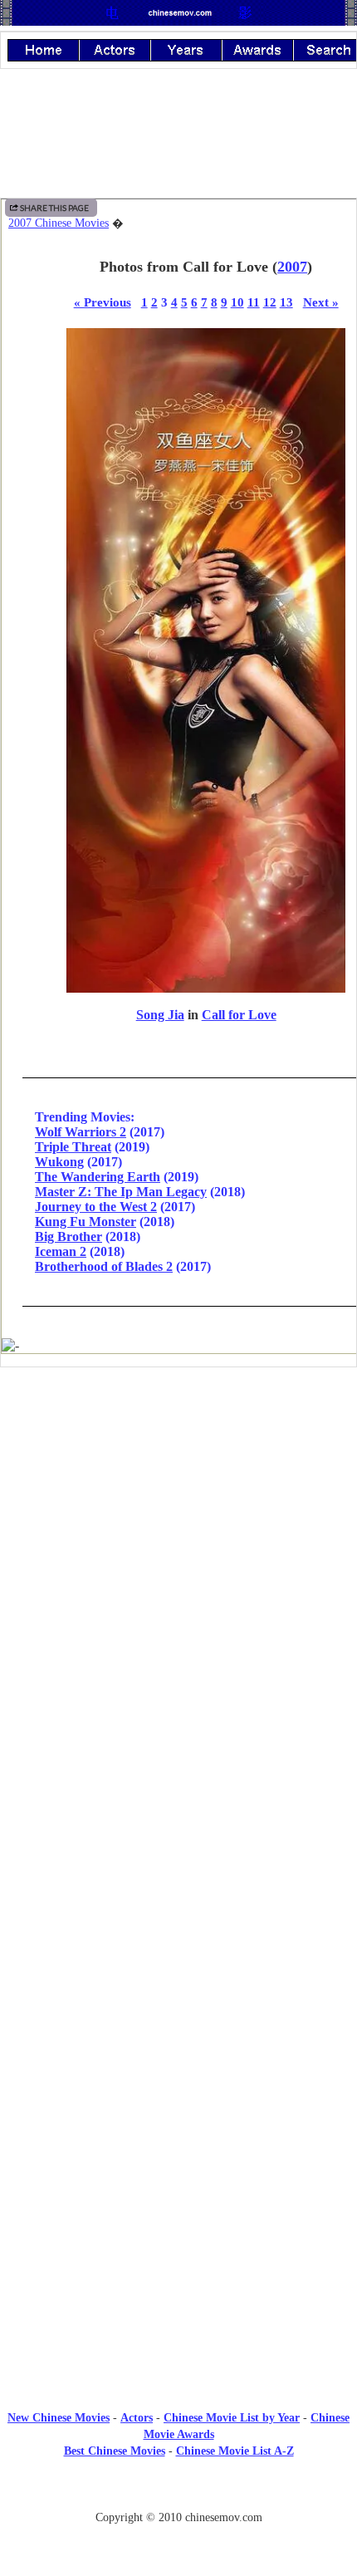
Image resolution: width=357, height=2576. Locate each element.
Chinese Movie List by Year (232, 2418)
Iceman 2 (61, 1251)
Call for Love (239, 1015)
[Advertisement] (178, 1517)
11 (254, 302)
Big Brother (68, 1236)
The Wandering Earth (98, 1177)
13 (286, 302)
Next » (321, 302)
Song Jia (160, 1015)
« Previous (103, 302)
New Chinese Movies (59, 2418)
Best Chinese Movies (115, 2451)
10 (237, 302)
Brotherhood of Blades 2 (104, 1266)
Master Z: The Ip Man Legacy (121, 1192)
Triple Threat (73, 1147)
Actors (137, 2418)
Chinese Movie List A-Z (235, 2451)
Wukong (59, 1162)
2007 (292, 267)
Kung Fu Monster (86, 1222)
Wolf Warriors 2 (81, 1132)
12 (270, 302)
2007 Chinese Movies (59, 223)
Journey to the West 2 (96, 1207)
